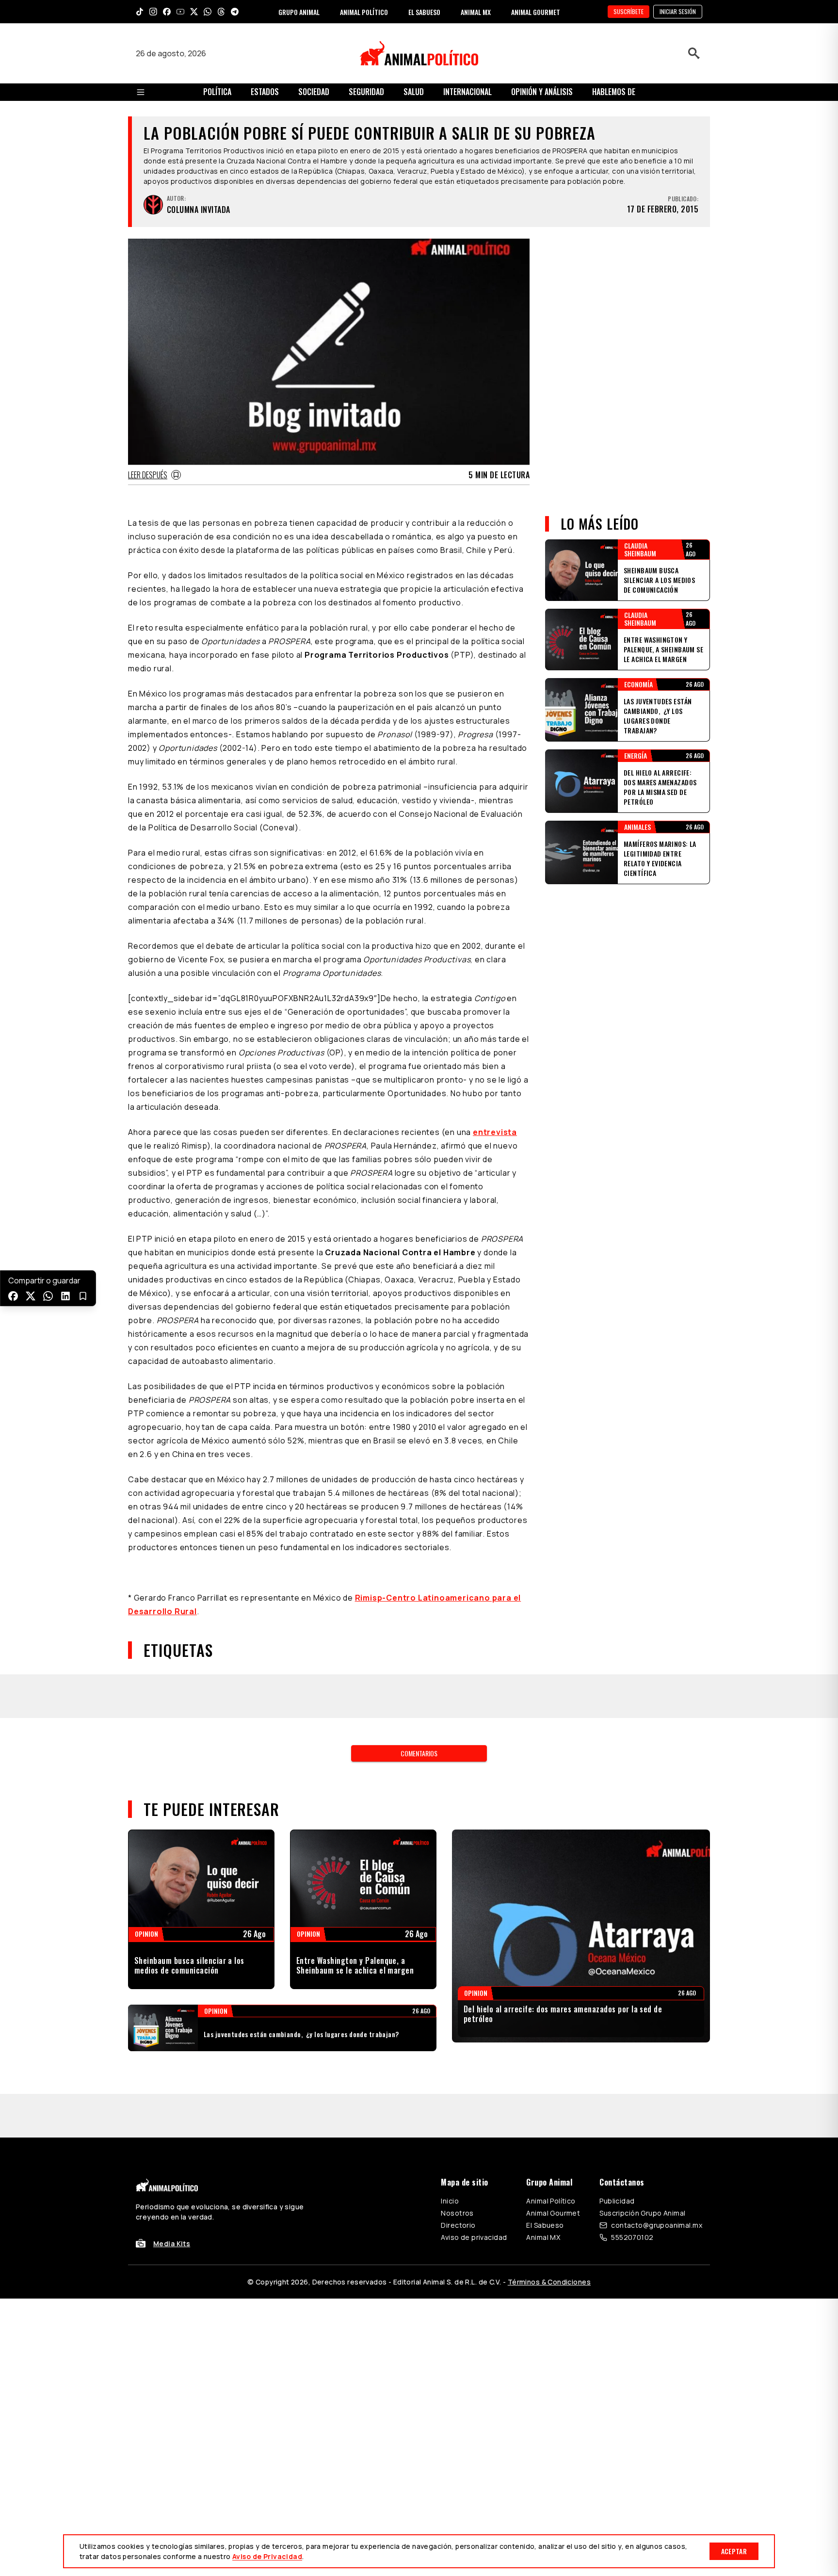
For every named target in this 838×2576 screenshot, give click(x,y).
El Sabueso (545, 2225)
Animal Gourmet (553, 2213)
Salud (414, 92)
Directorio (458, 2225)
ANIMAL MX (476, 12)
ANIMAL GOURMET (536, 12)
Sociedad (314, 92)
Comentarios (419, 1753)
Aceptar (734, 2551)
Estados (265, 92)
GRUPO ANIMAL (299, 12)
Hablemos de (614, 92)
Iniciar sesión (678, 11)
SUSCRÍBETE (628, 11)
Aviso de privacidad (474, 2237)
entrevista (495, 1132)
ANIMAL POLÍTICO (364, 12)
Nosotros (457, 2213)
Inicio (450, 2201)
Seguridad (366, 92)
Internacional (467, 92)
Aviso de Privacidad (267, 2556)
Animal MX (543, 2237)
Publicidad (617, 2201)
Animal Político (551, 2201)
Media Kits (172, 2244)
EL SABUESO (424, 12)
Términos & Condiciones (549, 2282)
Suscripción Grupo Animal (642, 2213)
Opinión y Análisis (542, 92)
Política (217, 92)
